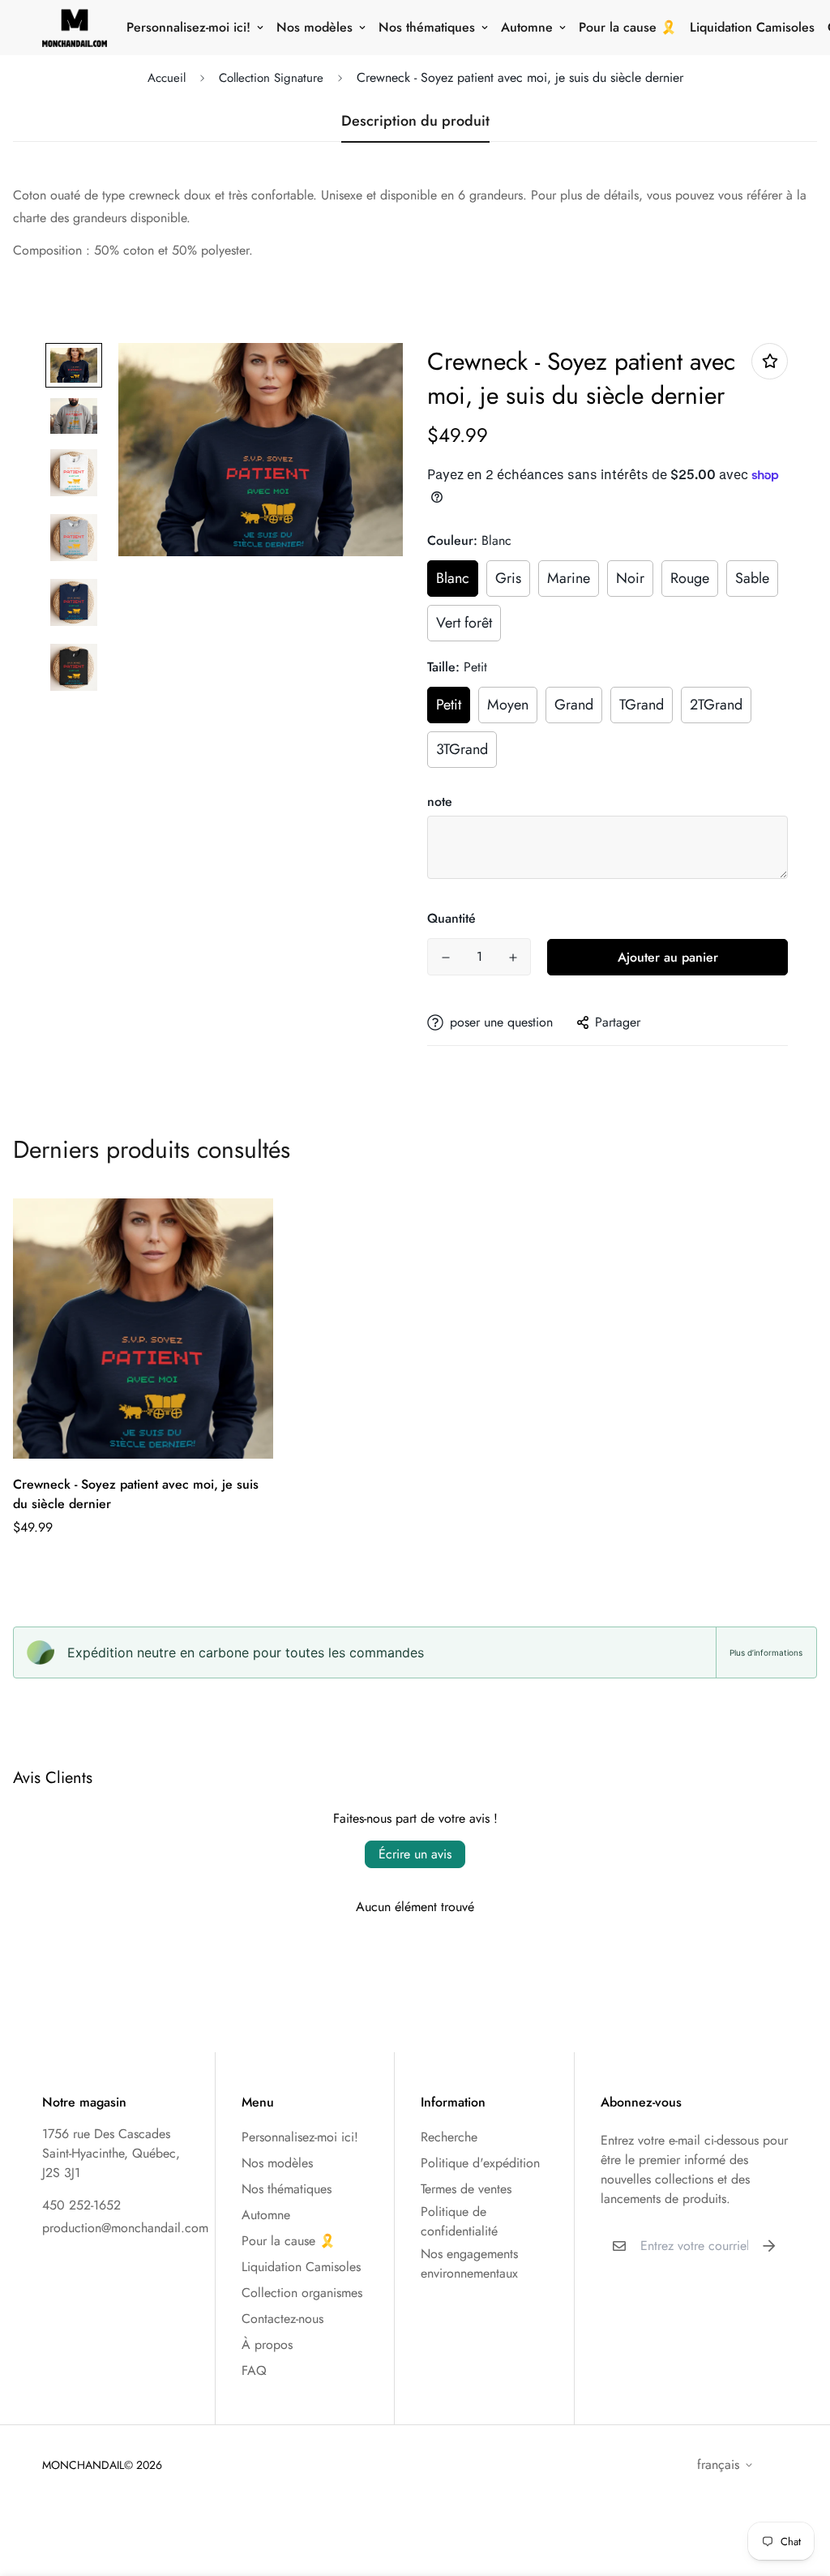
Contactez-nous (282, 2319)
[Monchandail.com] (75, 28)
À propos (267, 2345)
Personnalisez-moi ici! (188, 27)
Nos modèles (314, 27)
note (440, 802)
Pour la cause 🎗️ (628, 27)
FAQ (254, 2370)
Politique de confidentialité (459, 2221)
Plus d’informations (766, 1652)
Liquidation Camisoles (752, 27)
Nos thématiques (427, 27)
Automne (527, 27)
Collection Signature (271, 78)
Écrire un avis (415, 1854)
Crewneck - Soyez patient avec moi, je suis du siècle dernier (136, 1494)
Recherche (449, 2137)
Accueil (167, 78)
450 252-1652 (81, 2205)
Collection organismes (302, 2293)
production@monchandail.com (125, 2228)
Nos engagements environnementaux (469, 2263)
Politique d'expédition (480, 2163)
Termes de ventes (466, 2189)
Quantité (451, 918)
